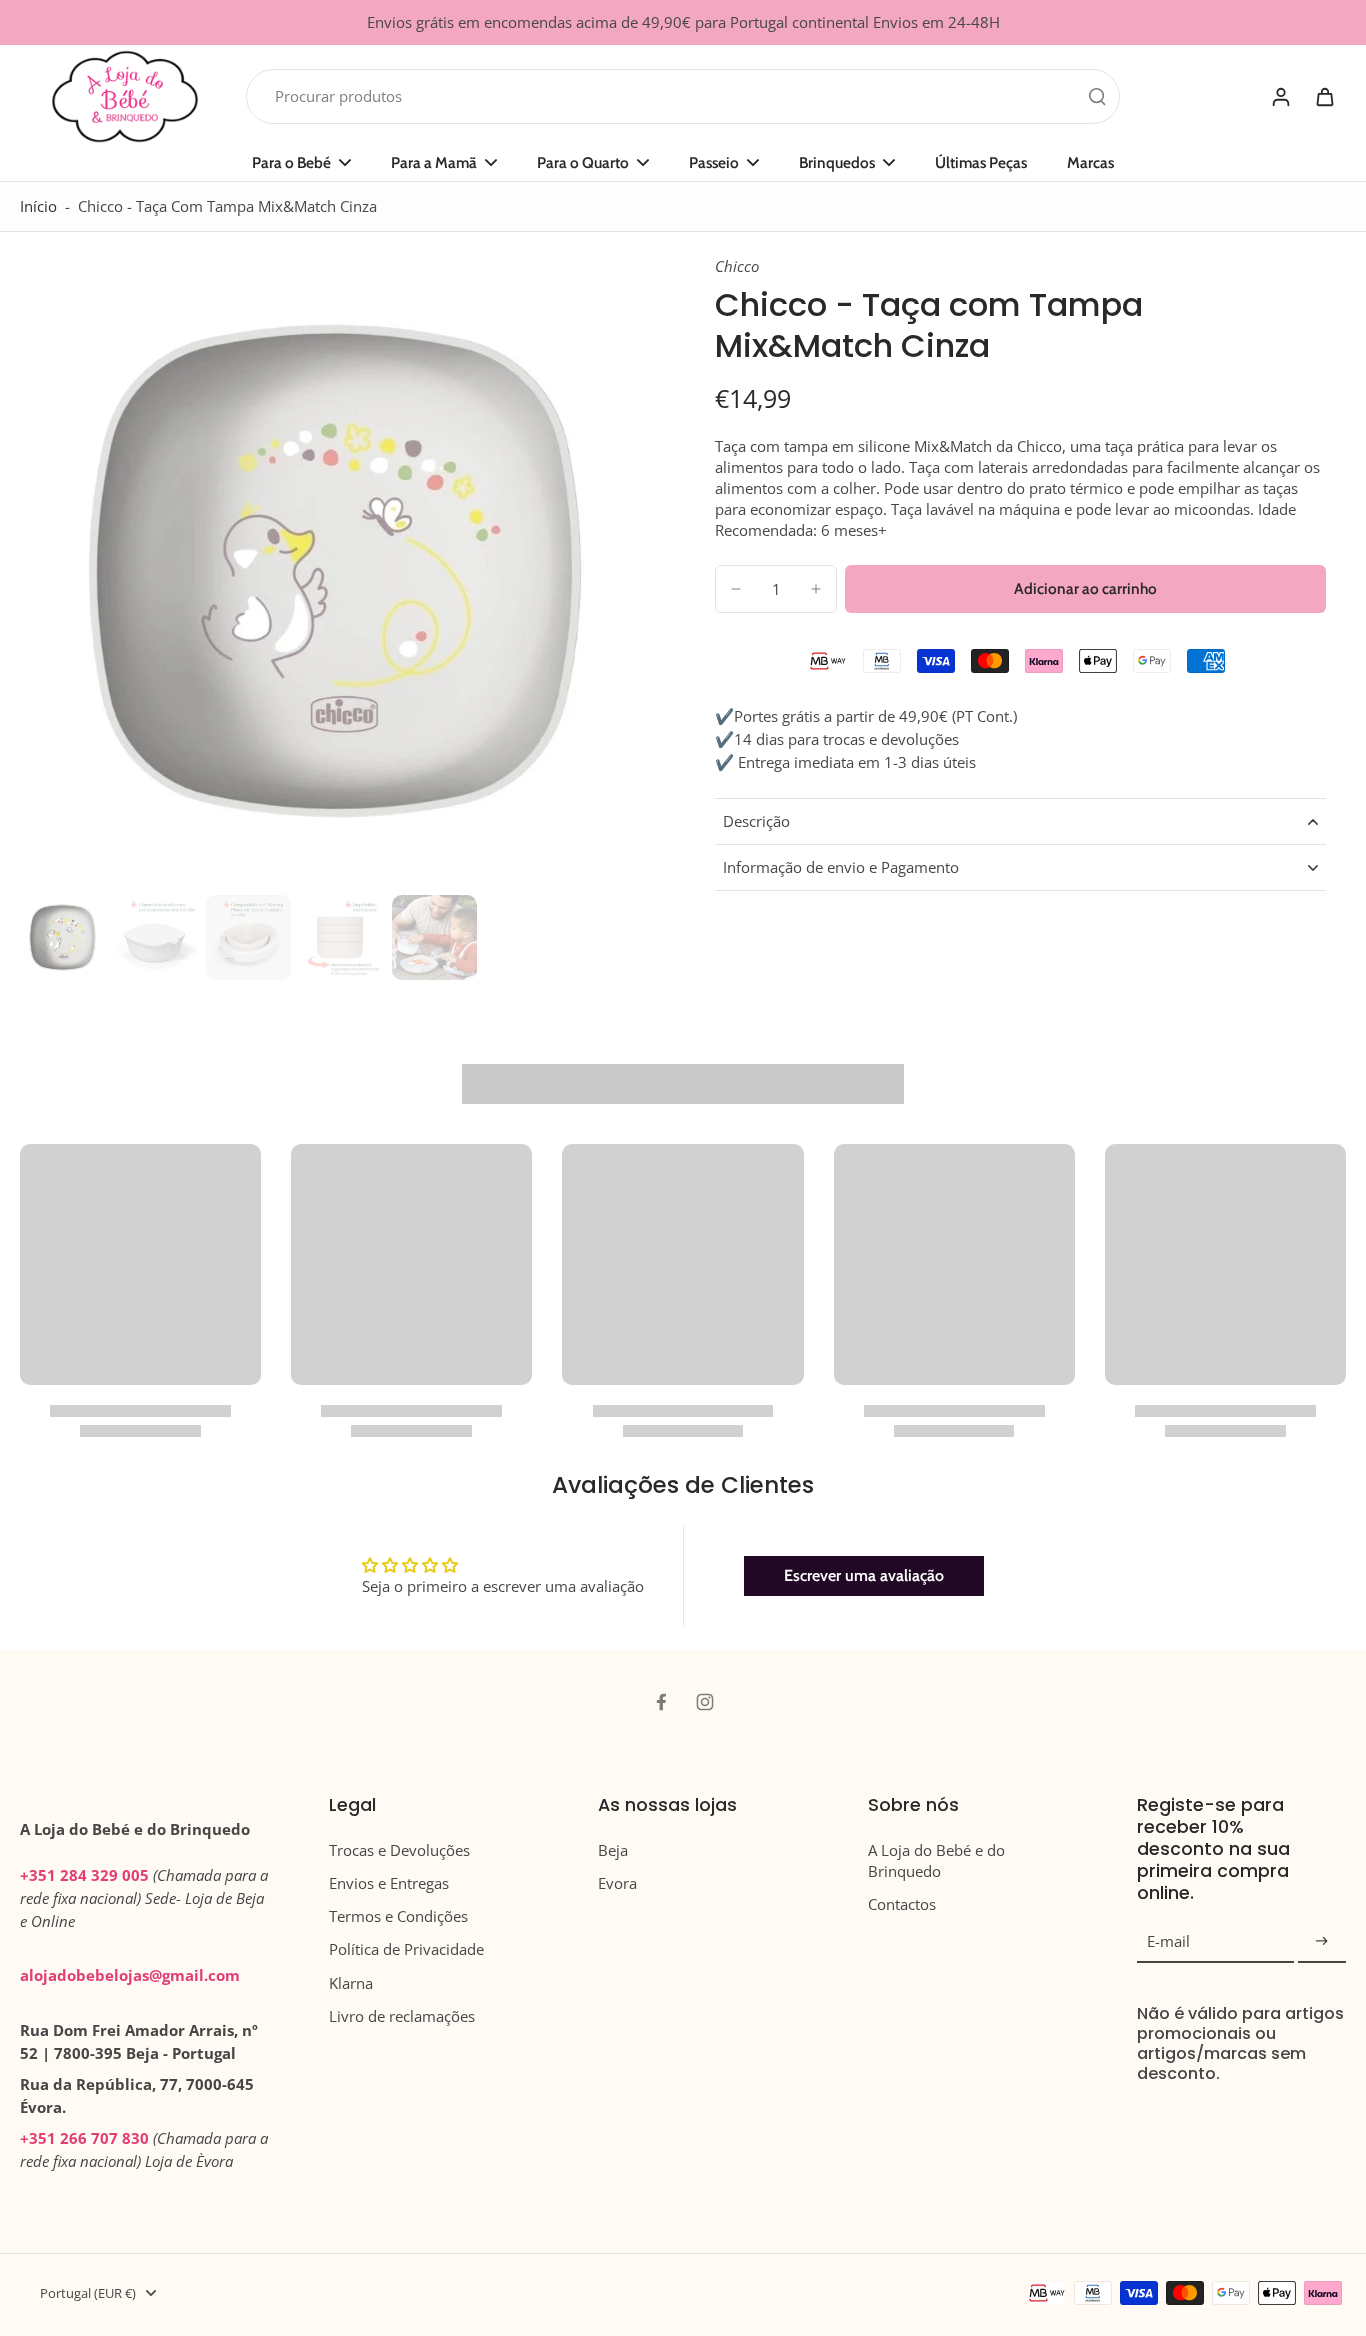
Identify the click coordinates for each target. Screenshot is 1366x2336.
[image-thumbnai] (62, 937)
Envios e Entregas (389, 1883)
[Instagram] (705, 1702)
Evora (617, 1883)
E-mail (1168, 1941)
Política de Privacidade (406, 1949)
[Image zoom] (335, 571)
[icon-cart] (1324, 96)
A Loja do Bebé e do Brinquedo (936, 1861)
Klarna (351, 1983)
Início (38, 206)
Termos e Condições (398, 1916)
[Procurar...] (1097, 96)
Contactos (902, 1904)
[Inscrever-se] (1322, 1941)
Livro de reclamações (402, 2016)
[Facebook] (661, 1702)
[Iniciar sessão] (1280, 96)
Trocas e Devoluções (399, 1850)
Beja (613, 1850)
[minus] (736, 589)
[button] (1085, 588)
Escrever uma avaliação (864, 1575)
